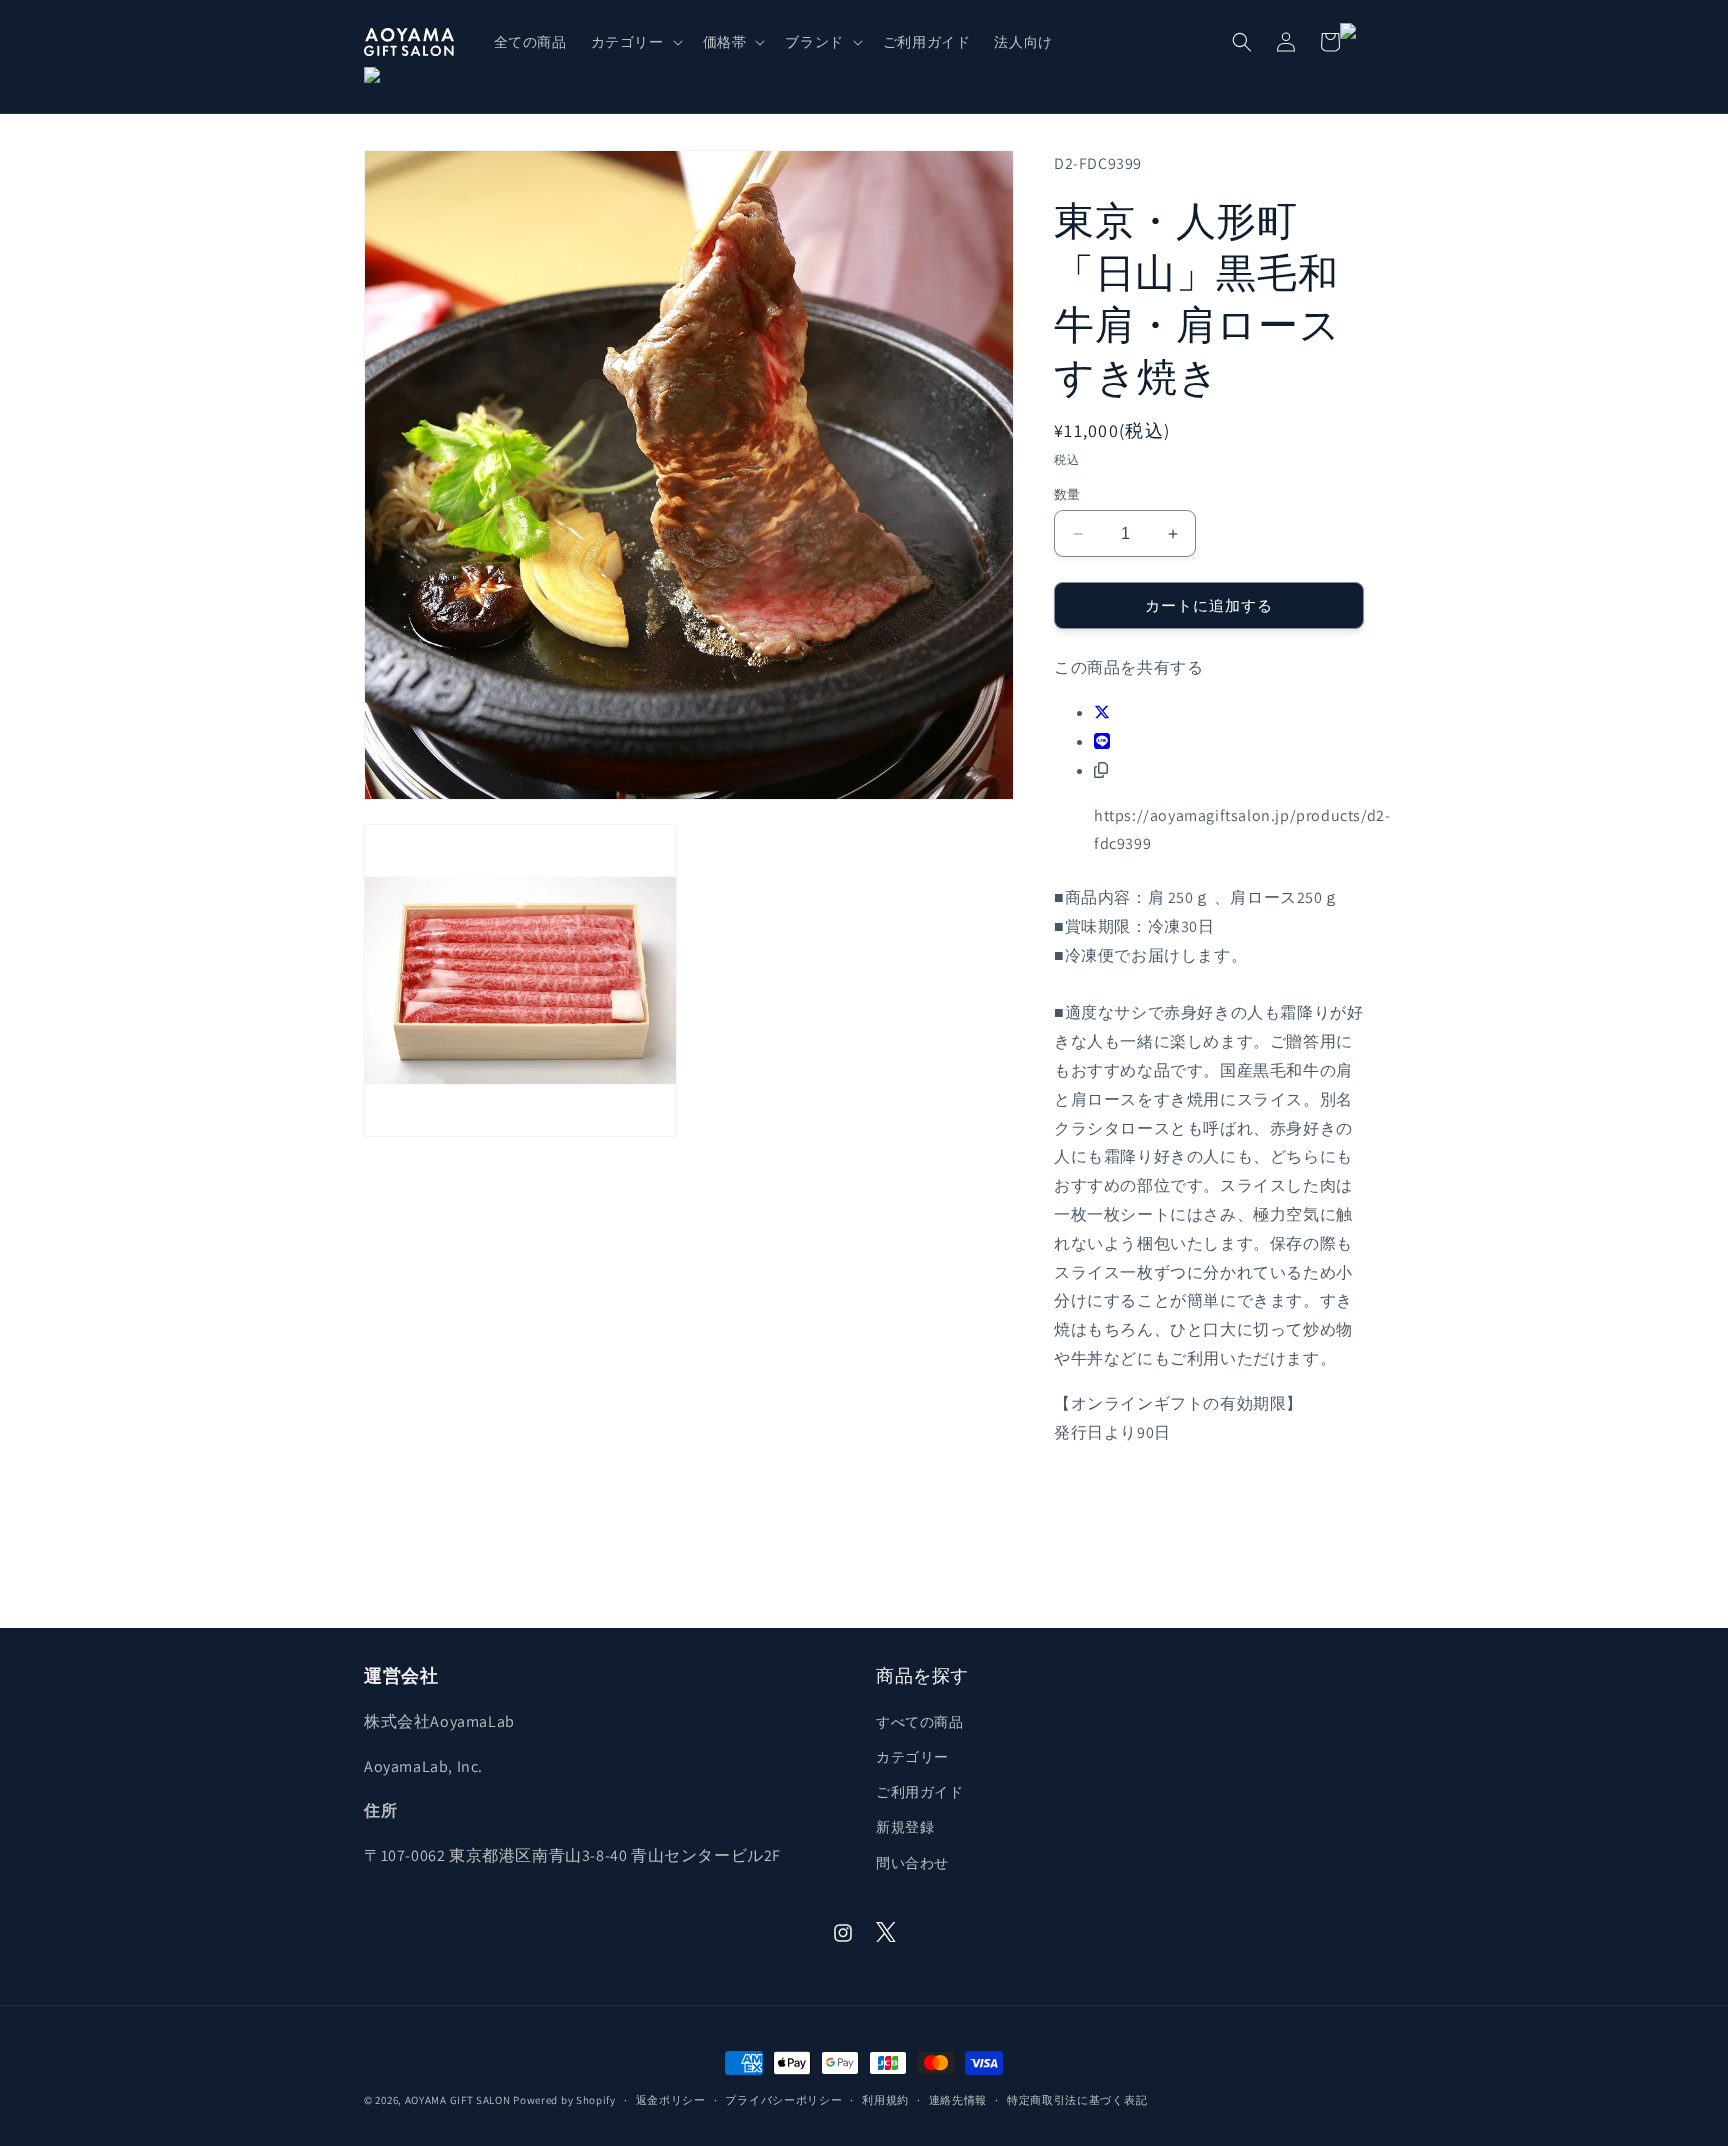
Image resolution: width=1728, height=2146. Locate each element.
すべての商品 (920, 1722)
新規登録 (905, 1827)
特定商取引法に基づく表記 (1077, 2100)
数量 (1067, 494)
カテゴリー (912, 1757)
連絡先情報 (958, 2100)
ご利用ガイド (920, 1792)
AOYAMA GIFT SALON (458, 2100)
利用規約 (885, 2100)
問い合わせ (912, 1863)
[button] (635, 42)
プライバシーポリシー (783, 2100)
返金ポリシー (671, 2100)
